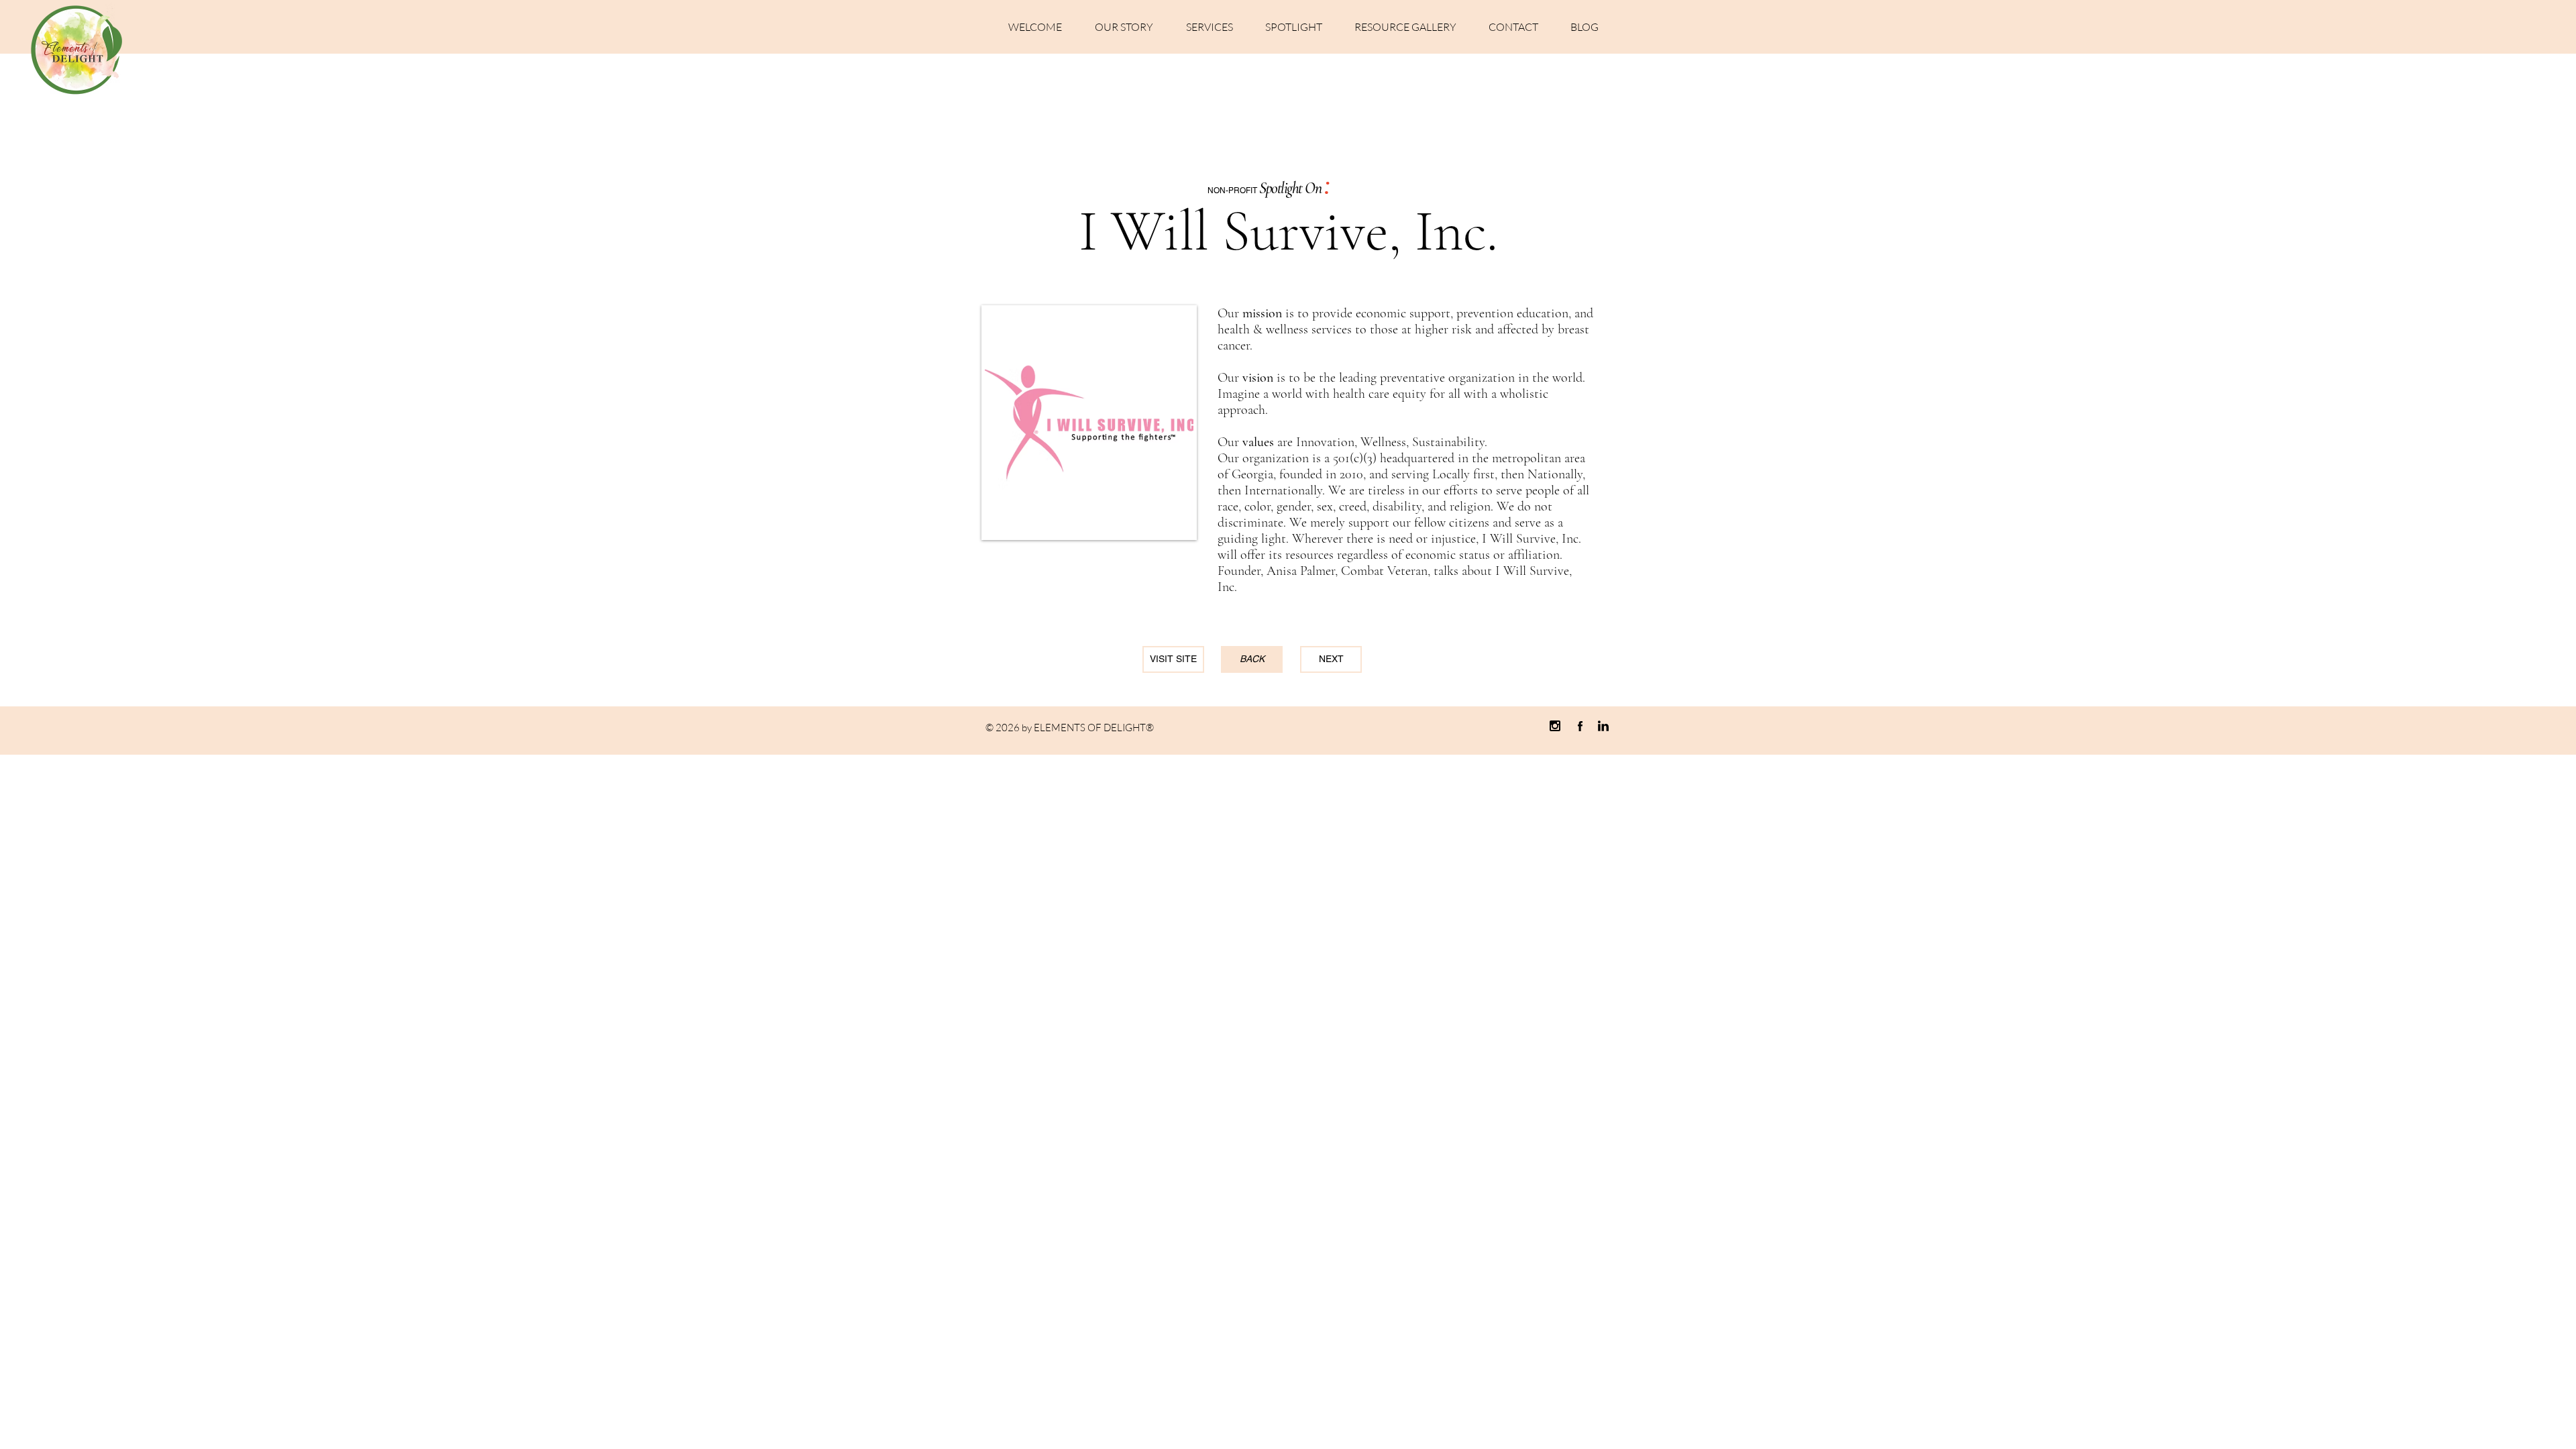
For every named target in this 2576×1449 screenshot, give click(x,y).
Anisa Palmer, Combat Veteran (1347, 571)
